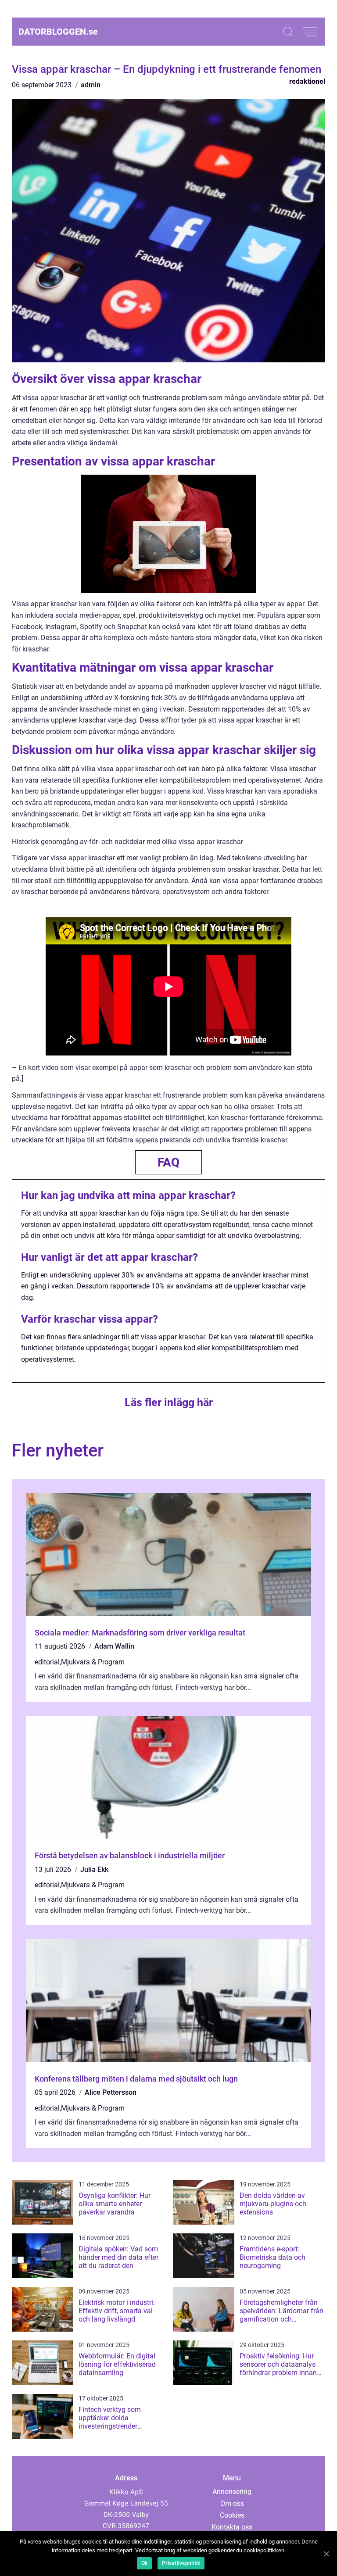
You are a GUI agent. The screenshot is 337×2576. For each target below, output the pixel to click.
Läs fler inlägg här (169, 1402)
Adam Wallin (114, 1646)
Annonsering (232, 2492)
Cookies (232, 2515)
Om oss (232, 2503)
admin (91, 85)
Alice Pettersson (111, 2092)
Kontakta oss (232, 2527)
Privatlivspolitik (181, 2563)
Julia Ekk (94, 1869)
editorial (47, 1662)
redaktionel (307, 81)
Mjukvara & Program (93, 1662)
